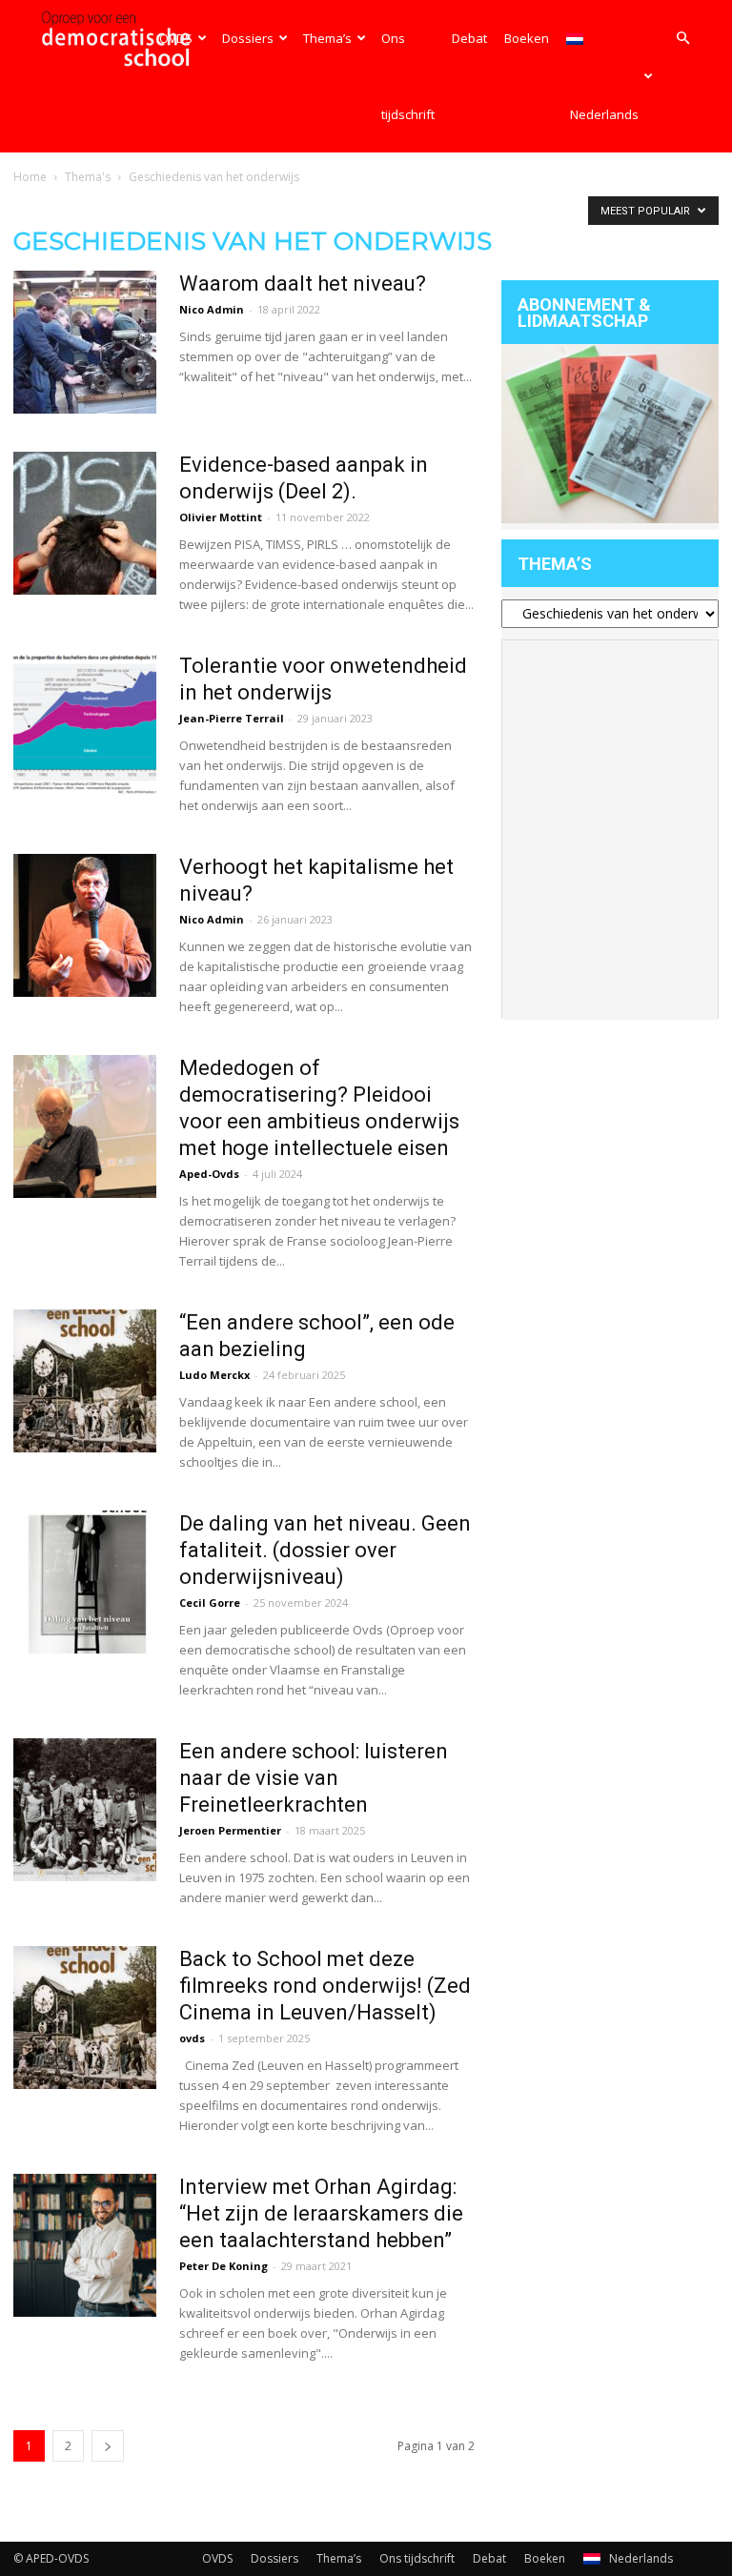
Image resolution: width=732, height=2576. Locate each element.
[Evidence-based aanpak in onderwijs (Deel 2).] (85, 523)
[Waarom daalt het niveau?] (85, 342)
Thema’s (327, 38)
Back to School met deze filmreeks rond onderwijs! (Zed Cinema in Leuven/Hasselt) (325, 1986)
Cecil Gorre (210, 1602)
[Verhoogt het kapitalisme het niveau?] (85, 925)
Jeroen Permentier (230, 1830)
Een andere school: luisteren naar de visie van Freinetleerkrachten (314, 1778)
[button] (682, 39)
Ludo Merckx (214, 1375)
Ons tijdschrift (408, 76)
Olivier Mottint (221, 517)
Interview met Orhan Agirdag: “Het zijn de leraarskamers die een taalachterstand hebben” (321, 2213)
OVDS (176, 38)
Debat (469, 38)
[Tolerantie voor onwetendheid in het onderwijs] (85, 724)
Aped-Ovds (209, 1174)
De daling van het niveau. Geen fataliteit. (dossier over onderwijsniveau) (325, 1550)
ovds (192, 2038)
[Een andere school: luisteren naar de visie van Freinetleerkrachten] (85, 1810)
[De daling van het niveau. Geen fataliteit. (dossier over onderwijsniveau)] (85, 1582)
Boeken (527, 38)
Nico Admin (212, 309)
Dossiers (248, 38)
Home (30, 177)
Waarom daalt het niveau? (303, 284)
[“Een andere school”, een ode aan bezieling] (85, 1381)
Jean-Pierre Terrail (232, 718)
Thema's (88, 177)
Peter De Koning (224, 2266)
